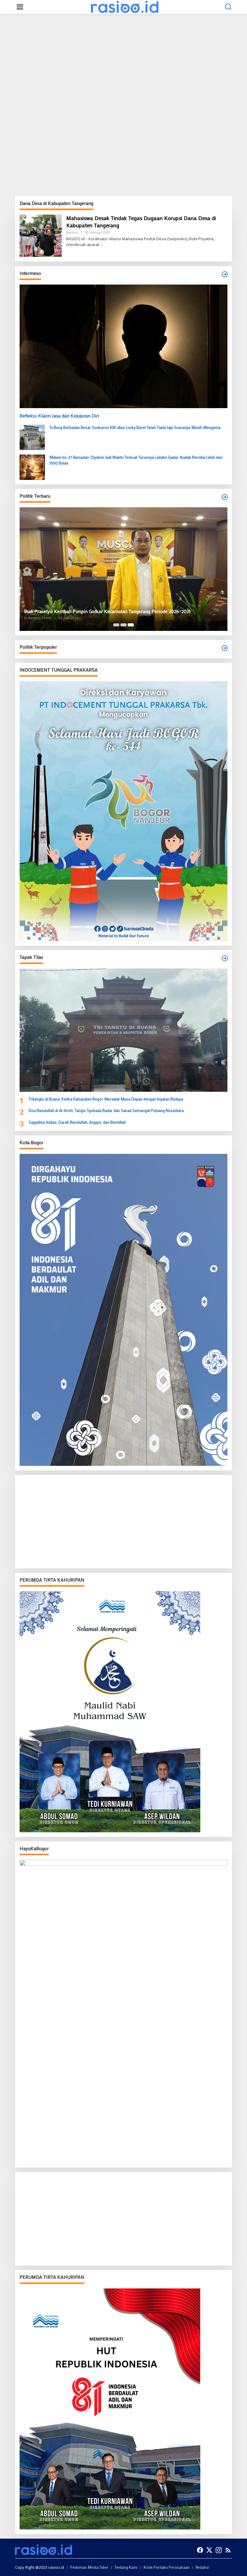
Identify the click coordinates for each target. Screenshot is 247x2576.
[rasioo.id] (125, 6)
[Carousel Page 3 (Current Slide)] (131, 625)
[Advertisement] (123, 61)
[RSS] (228, 2550)
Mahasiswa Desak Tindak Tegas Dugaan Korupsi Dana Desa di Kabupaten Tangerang (141, 221)
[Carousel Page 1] (116, 625)
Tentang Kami (126, 2567)
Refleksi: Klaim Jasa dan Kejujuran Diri (59, 416)
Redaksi (202, 2567)
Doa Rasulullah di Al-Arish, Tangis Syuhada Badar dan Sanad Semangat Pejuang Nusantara (106, 1110)
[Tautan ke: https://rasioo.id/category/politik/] (225, 648)
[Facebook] (200, 2550)
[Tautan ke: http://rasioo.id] (225, 497)
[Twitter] (209, 2550)
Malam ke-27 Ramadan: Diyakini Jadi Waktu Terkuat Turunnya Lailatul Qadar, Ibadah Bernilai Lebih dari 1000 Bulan (136, 460)
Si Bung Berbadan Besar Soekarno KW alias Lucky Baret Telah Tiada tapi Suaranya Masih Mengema (135, 427)
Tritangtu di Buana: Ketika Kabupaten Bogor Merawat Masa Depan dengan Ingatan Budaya (106, 1099)
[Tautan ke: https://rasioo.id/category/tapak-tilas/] (225, 958)
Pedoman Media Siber (89, 2567)
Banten (72, 232)
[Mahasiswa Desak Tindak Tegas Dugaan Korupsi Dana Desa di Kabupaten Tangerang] (101, 245)
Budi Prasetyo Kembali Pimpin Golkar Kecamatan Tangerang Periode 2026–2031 (107, 611)
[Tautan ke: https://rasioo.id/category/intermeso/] (225, 274)
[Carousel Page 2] (123, 625)
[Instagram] (219, 2550)
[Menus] (20, 7)
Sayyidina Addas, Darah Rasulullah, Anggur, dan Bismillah (77, 1122)
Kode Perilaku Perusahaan (167, 2567)
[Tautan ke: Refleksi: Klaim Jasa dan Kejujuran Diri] (123, 346)
